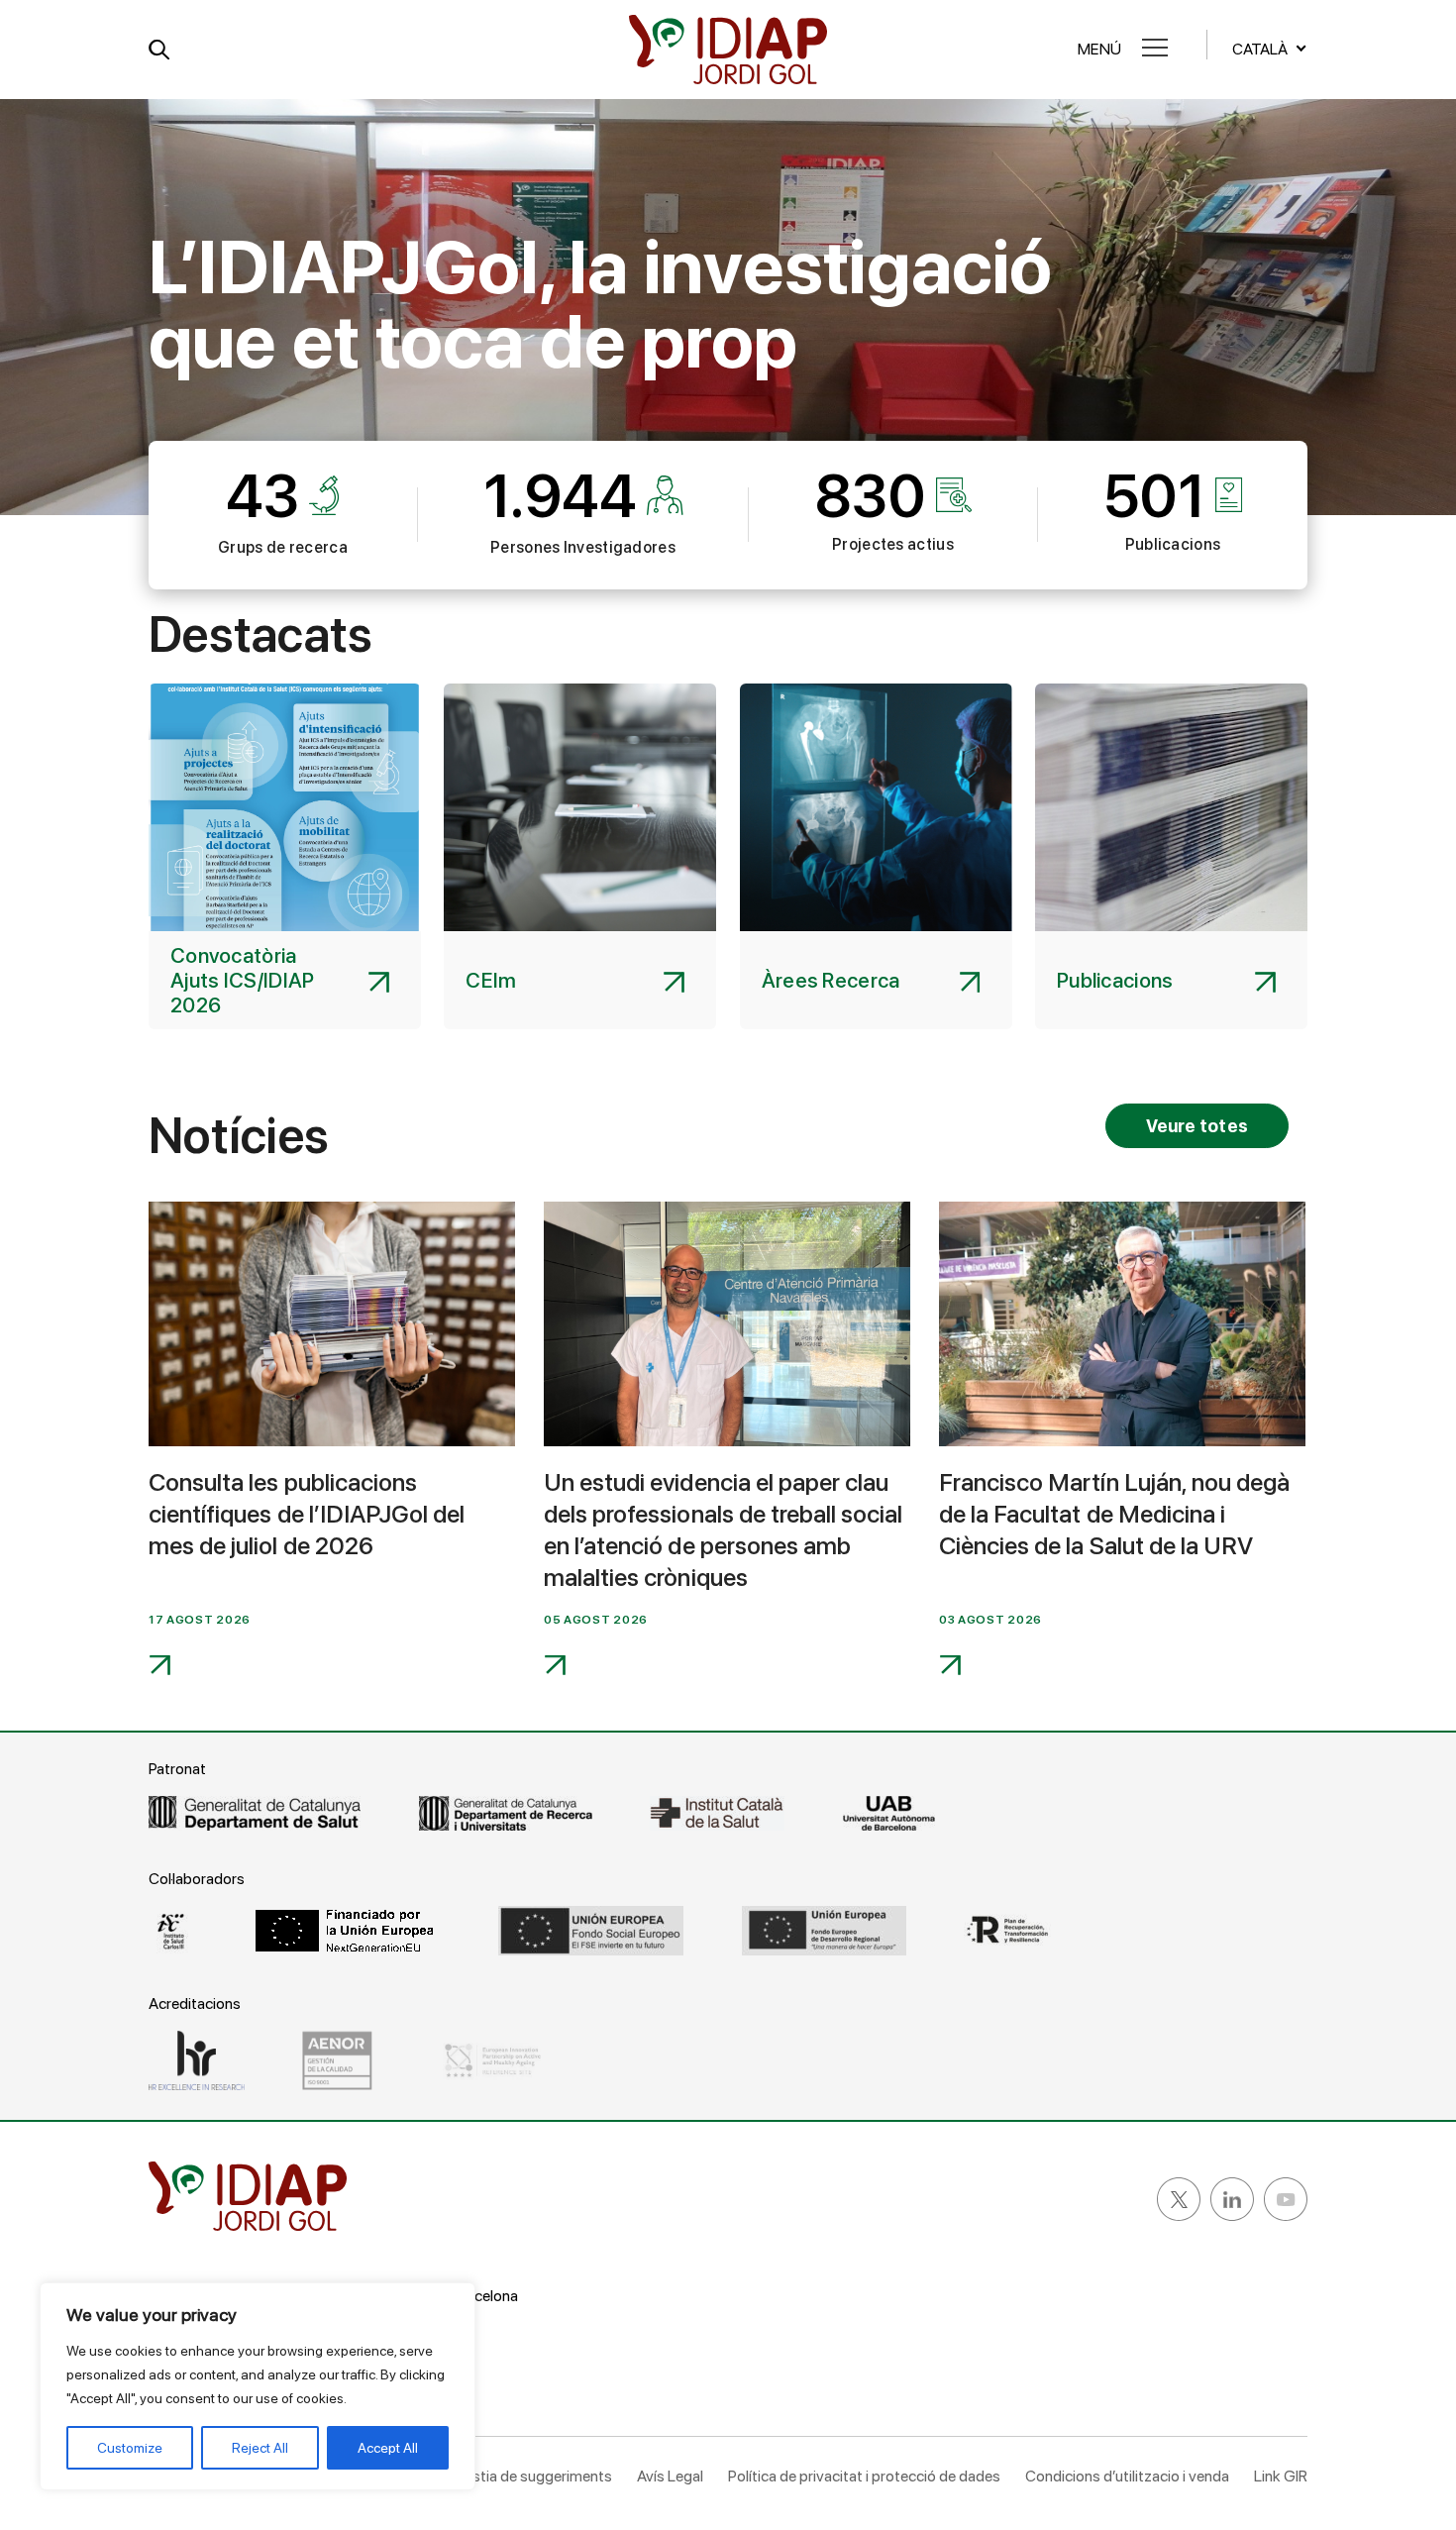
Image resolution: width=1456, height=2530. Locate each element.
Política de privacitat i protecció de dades (864, 2476)
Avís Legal (670, 2476)
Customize (130, 2448)
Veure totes (1197, 1126)
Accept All (388, 2448)
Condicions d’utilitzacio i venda (1127, 2476)
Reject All (260, 2448)
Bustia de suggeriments (533, 2476)
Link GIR (1281, 2476)
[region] (258, 2386)
